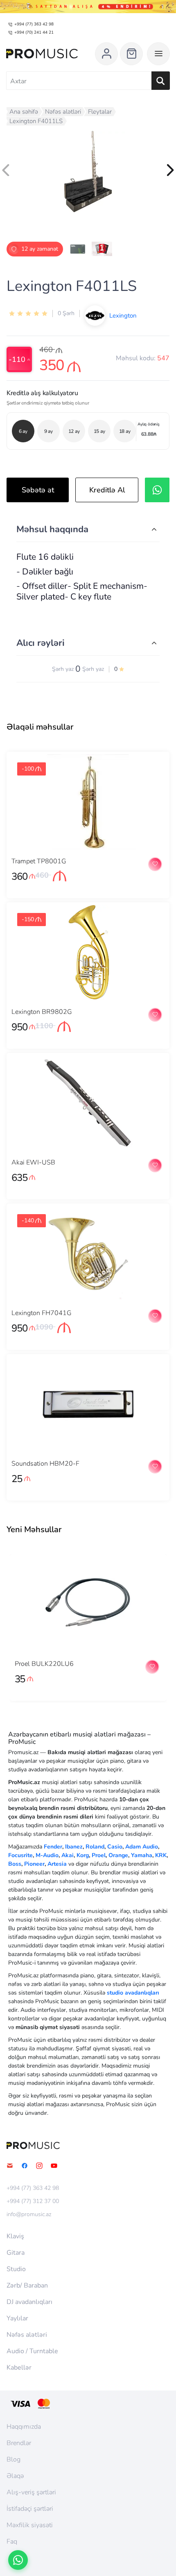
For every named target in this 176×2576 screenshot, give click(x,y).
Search (161, 81)
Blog (14, 2459)
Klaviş (15, 2236)
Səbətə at (38, 490)
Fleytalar (100, 112)
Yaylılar (17, 2318)
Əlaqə (15, 2476)
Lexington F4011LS (36, 121)
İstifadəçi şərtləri (30, 2509)
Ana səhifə (24, 112)
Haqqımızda (24, 2427)
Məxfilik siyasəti (30, 2525)
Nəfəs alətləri (63, 112)
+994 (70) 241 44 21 (34, 32)
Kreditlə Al (107, 490)
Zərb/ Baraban (27, 2285)
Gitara (16, 2253)
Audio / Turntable (32, 2351)
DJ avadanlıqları (29, 2302)
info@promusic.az (29, 2215)
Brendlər (19, 2443)
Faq (12, 2542)
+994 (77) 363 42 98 (34, 24)
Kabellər (19, 2368)
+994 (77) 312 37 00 (33, 2201)
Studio (16, 2269)
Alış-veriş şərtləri (31, 2492)
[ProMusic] (42, 54)
